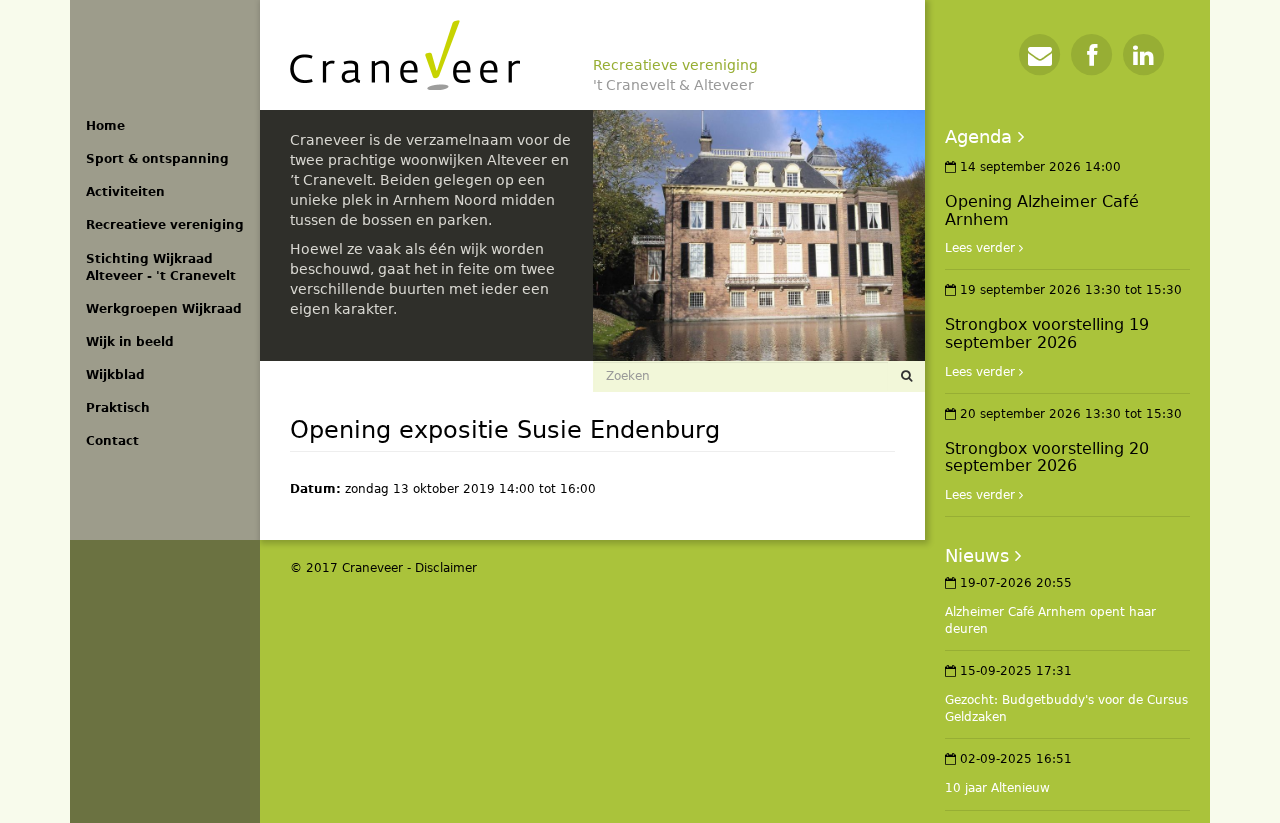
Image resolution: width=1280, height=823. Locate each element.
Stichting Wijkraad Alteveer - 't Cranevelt (161, 267)
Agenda (978, 136)
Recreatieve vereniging (165, 225)
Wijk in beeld (130, 342)
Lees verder (980, 248)
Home (105, 126)
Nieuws (977, 555)
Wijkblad (115, 375)
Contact (112, 441)
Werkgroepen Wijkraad (164, 309)
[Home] (405, 55)
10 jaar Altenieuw (997, 788)
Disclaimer (446, 568)
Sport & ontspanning (157, 159)
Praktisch (118, 408)
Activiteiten (125, 192)
